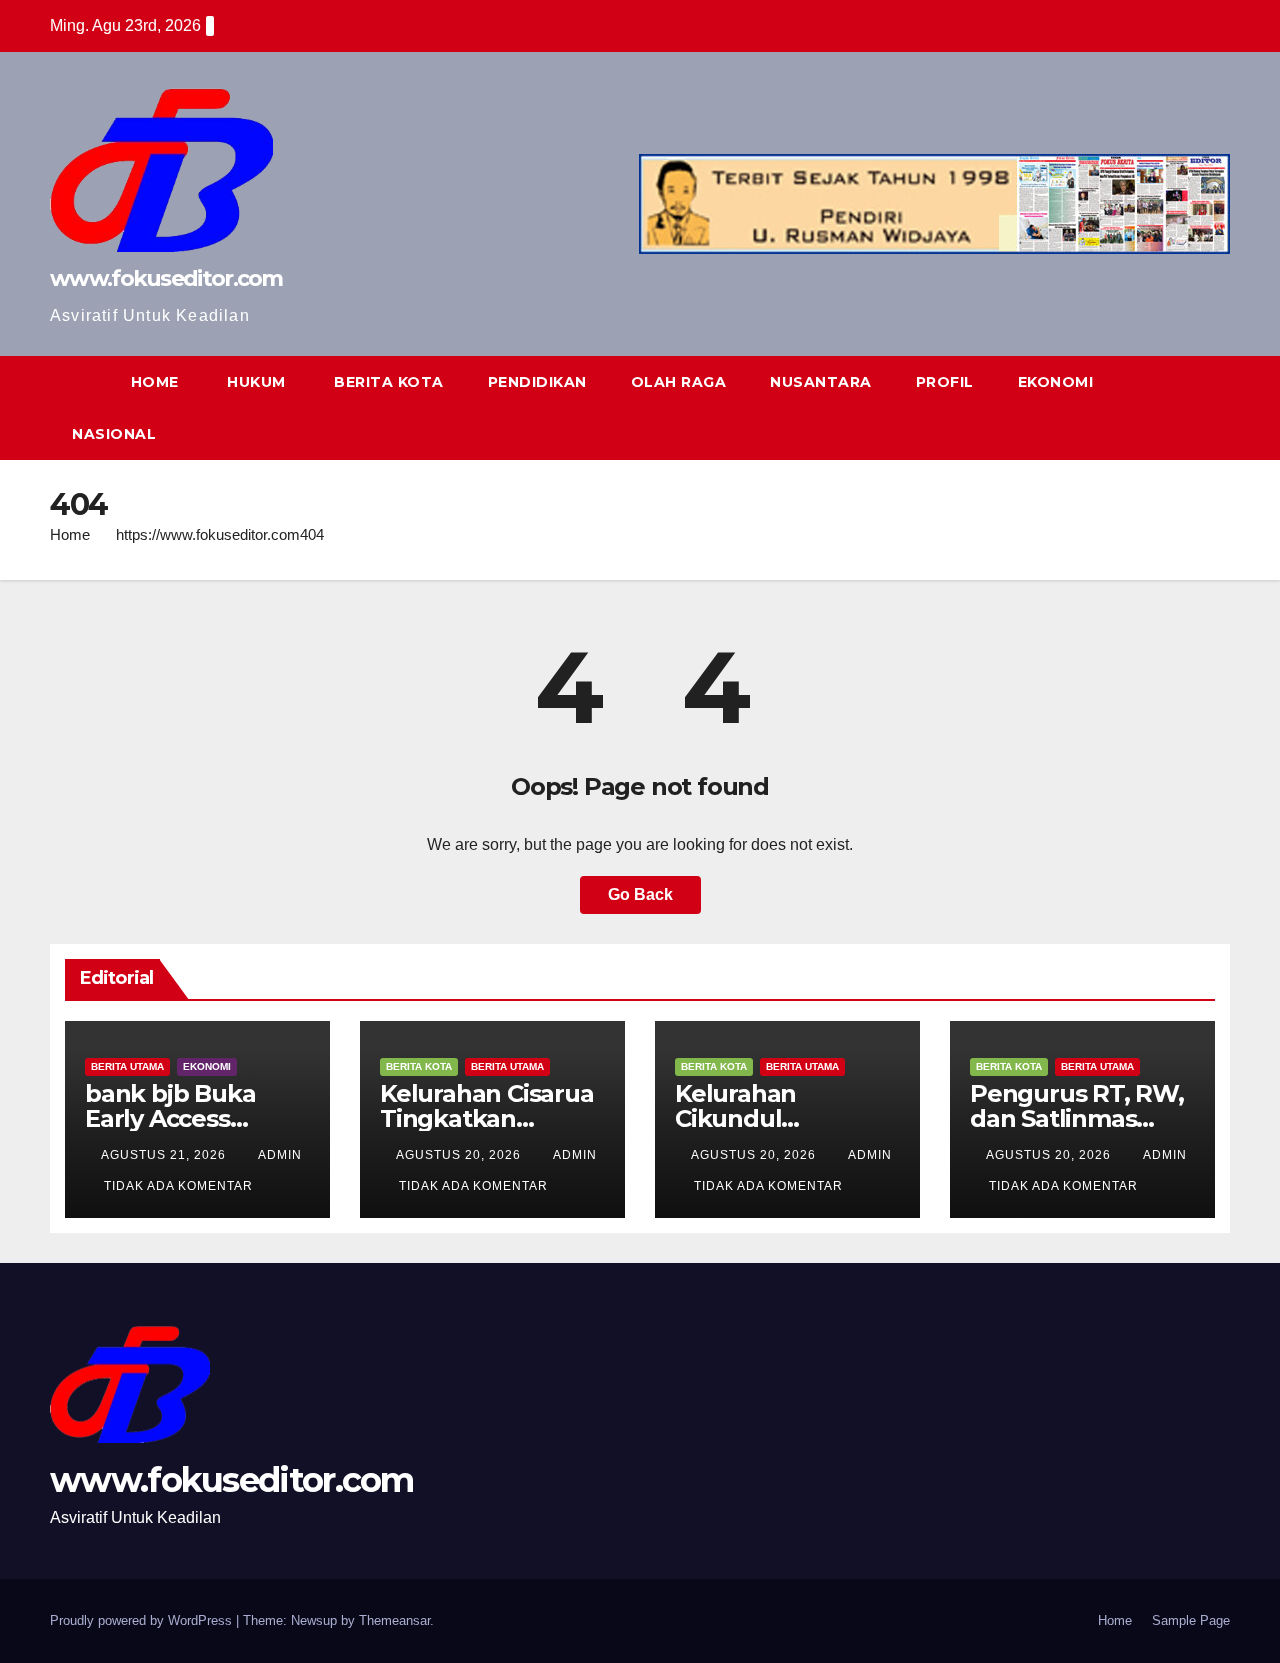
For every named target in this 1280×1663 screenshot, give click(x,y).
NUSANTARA (821, 382)
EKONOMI (1056, 382)
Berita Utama (127, 1066)
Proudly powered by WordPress (143, 1620)
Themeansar (394, 1620)
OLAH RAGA (679, 382)
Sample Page (1191, 1620)
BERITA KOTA (387, 382)
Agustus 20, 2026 (460, 1155)
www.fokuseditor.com (166, 278)
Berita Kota (419, 1066)
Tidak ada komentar (178, 1186)
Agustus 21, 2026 (165, 1155)
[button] (1178, 407)
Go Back (640, 894)
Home (70, 534)
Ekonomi (207, 1066)
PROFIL (945, 382)
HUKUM (254, 382)
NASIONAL (114, 434)
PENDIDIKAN (537, 382)
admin (280, 1155)
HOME (155, 382)
